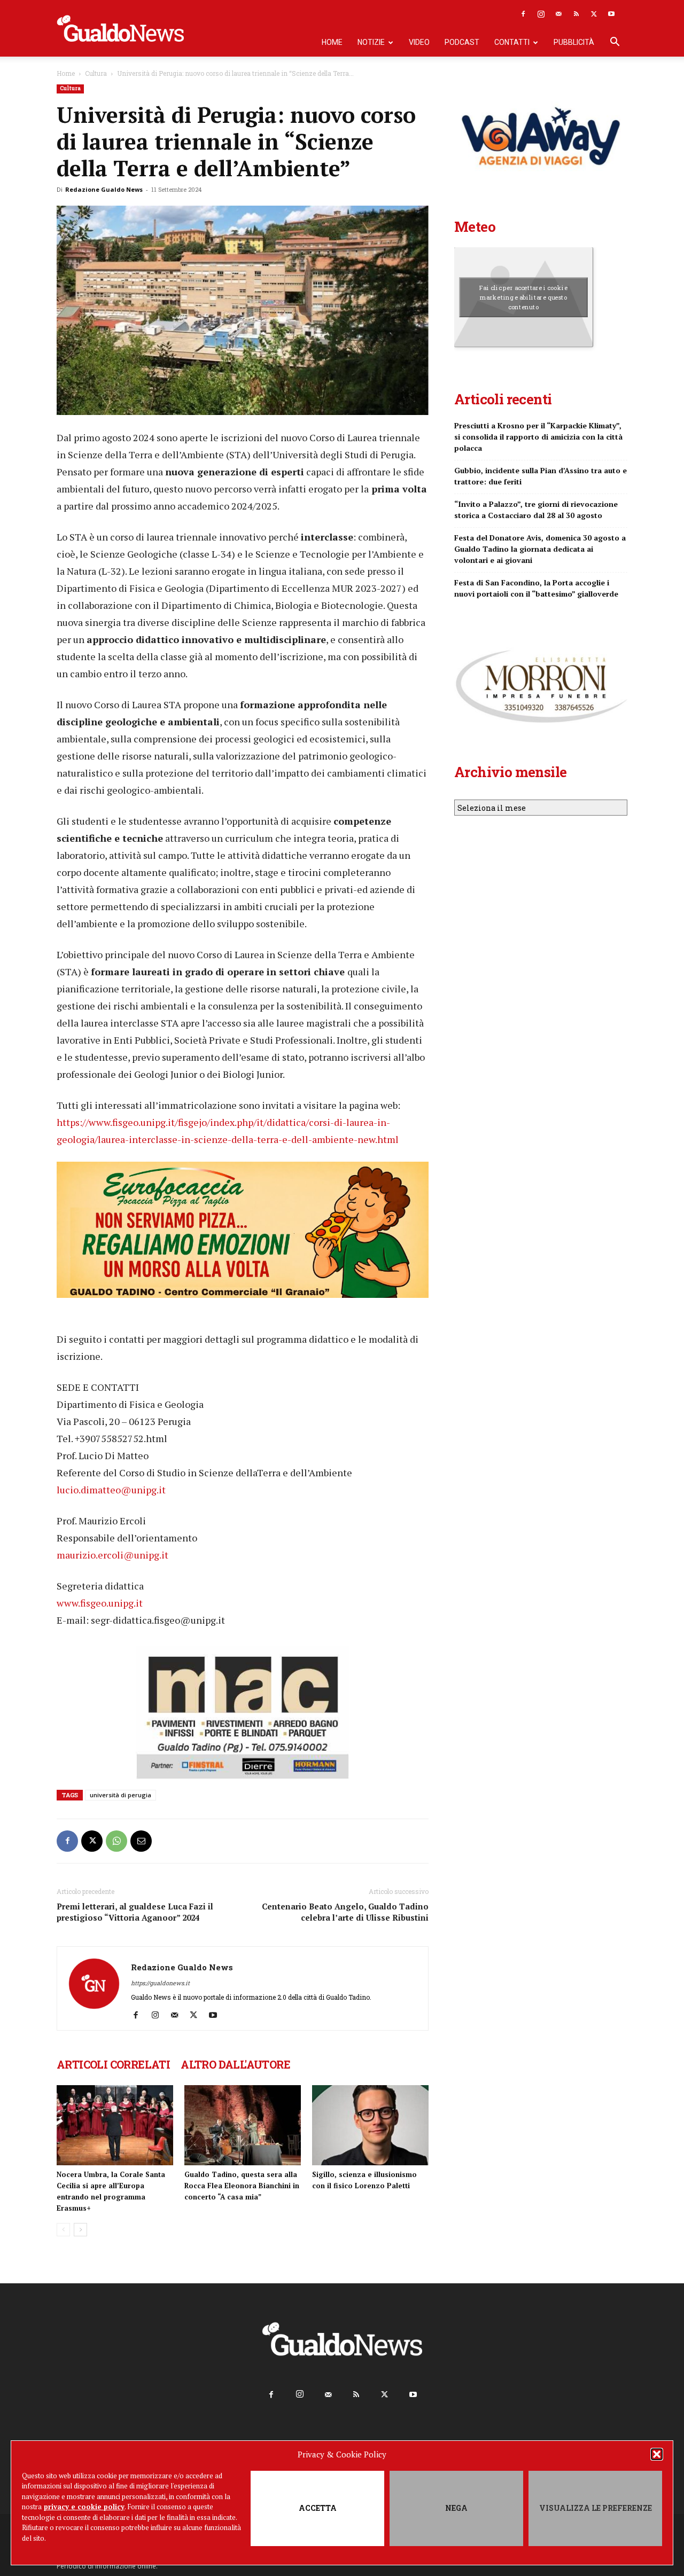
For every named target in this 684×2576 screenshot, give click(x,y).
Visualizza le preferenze (596, 2508)
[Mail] (558, 14)
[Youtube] (611, 14)
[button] (657, 2454)
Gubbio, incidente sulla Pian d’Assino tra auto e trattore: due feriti (541, 476)
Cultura (96, 73)
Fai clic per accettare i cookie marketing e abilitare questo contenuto (523, 297)
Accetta (318, 2508)
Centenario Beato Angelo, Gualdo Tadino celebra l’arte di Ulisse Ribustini (345, 1912)
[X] (594, 14)
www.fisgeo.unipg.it (100, 1603)
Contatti (512, 42)
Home (332, 42)
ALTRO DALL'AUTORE (235, 2064)
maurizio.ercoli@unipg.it (112, 1555)
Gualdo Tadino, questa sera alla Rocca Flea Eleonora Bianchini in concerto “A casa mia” (242, 2186)
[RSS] (576, 14)
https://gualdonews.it (160, 1983)
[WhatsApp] (116, 1841)
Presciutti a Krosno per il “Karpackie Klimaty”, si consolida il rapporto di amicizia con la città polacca (538, 437)
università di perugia (121, 1795)
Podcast (462, 42)
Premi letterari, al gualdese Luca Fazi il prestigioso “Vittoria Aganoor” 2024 (135, 1912)
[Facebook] (523, 14)
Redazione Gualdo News (104, 189)
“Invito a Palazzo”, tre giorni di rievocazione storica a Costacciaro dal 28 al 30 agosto (536, 510)
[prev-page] (63, 2230)
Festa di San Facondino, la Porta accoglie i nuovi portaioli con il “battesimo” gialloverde (536, 588)
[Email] (141, 1841)
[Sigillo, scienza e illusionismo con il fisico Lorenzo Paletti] (370, 2125)
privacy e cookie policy (84, 2507)
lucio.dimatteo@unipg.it (111, 1490)
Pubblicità (574, 42)
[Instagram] (541, 14)
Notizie (371, 42)
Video (419, 42)
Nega (456, 2508)
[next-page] (80, 2230)
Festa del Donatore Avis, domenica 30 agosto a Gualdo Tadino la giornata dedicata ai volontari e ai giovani (540, 549)
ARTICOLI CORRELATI (113, 2064)
